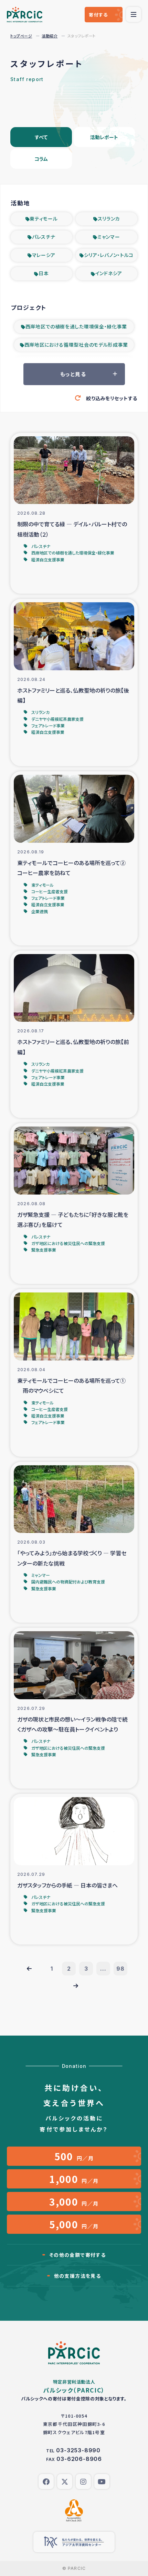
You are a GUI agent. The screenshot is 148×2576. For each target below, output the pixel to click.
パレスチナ (44, 237)
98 (120, 1969)
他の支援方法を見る (78, 2276)
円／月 (74, 2156)
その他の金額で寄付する (77, 2255)
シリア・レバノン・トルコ (109, 255)
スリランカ (109, 219)
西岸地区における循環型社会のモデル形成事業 (76, 345)
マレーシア (44, 255)
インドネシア (109, 273)
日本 (44, 273)
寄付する (98, 15)
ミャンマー (109, 237)
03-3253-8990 (78, 2450)
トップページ (21, 36)
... (103, 1969)
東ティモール (44, 219)
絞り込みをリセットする (112, 398)
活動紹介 (50, 36)
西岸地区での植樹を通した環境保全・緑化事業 (76, 326)
